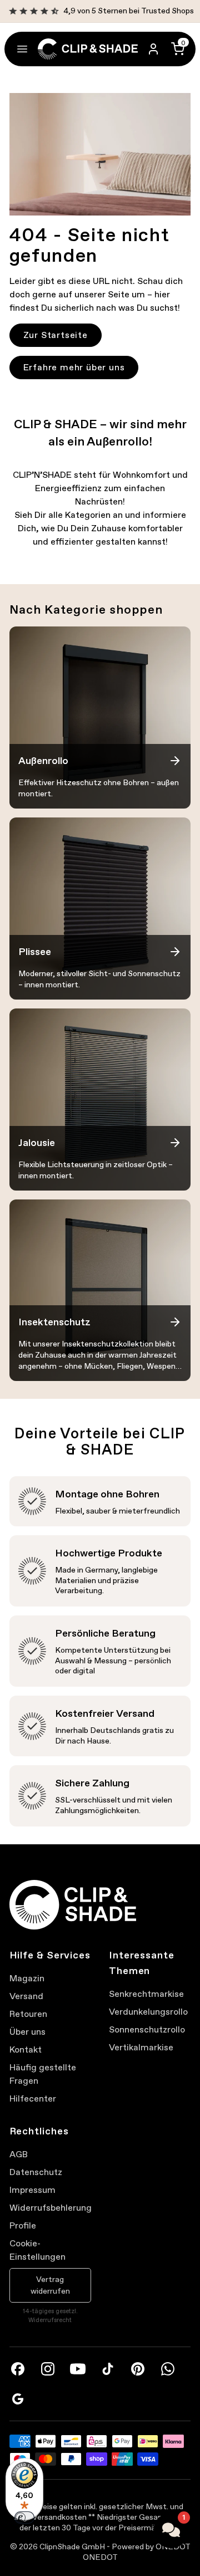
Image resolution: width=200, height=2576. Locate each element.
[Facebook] (18, 2369)
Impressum (32, 2190)
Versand (26, 1996)
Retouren (28, 2014)
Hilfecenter (33, 2098)
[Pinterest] (138, 2369)
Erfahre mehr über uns (74, 367)
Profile (23, 2225)
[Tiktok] (108, 2369)
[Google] (18, 2399)
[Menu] (22, 49)
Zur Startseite (56, 335)
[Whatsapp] (168, 2369)
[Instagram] (48, 2369)
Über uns (27, 2032)
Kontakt (26, 2049)
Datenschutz (36, 2172)
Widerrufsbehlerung (50, 2208)
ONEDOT (100, 2557)
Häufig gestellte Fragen (43, 2074)
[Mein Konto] (153, 49)
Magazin (27, 1978)
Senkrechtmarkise (146, 1994)
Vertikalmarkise (141, 2047)
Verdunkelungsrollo (148, 2012)
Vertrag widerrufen (50, 2285)
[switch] (24, 2518)
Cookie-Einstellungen (37, 2250)
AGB (19, 2154)
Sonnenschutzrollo (147, 2029)
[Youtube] (78, 2369)
